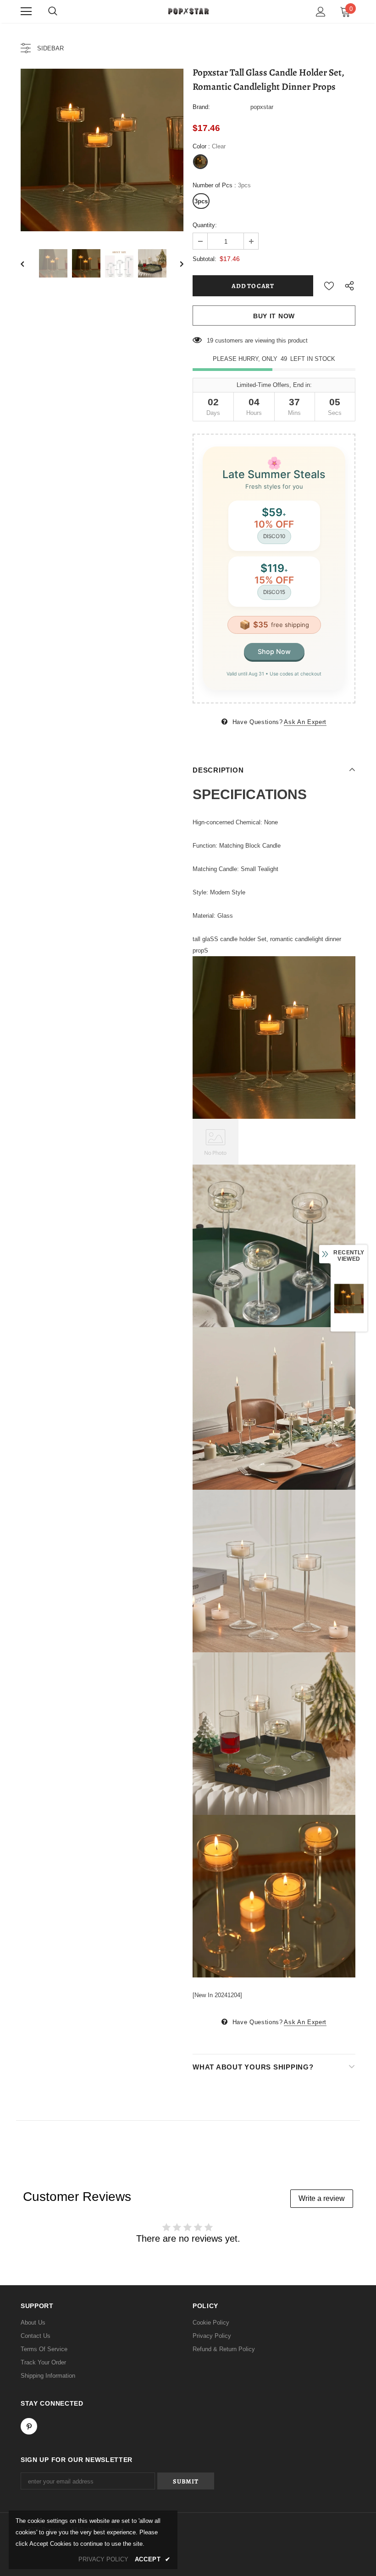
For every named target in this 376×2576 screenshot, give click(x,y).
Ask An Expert (305, 722)
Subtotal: (205, 259)
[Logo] (188, 11)
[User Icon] (321, 12)
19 (210, 340)
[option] (102, 150)
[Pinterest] (29, 2426)
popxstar (262, 107)
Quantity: (205, 225)
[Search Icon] (53, 11)
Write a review (322, 2198)
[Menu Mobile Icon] (26, 11)
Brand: (201, 107)
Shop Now (274, 651)
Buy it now (274, 316)
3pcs (201, 201)
